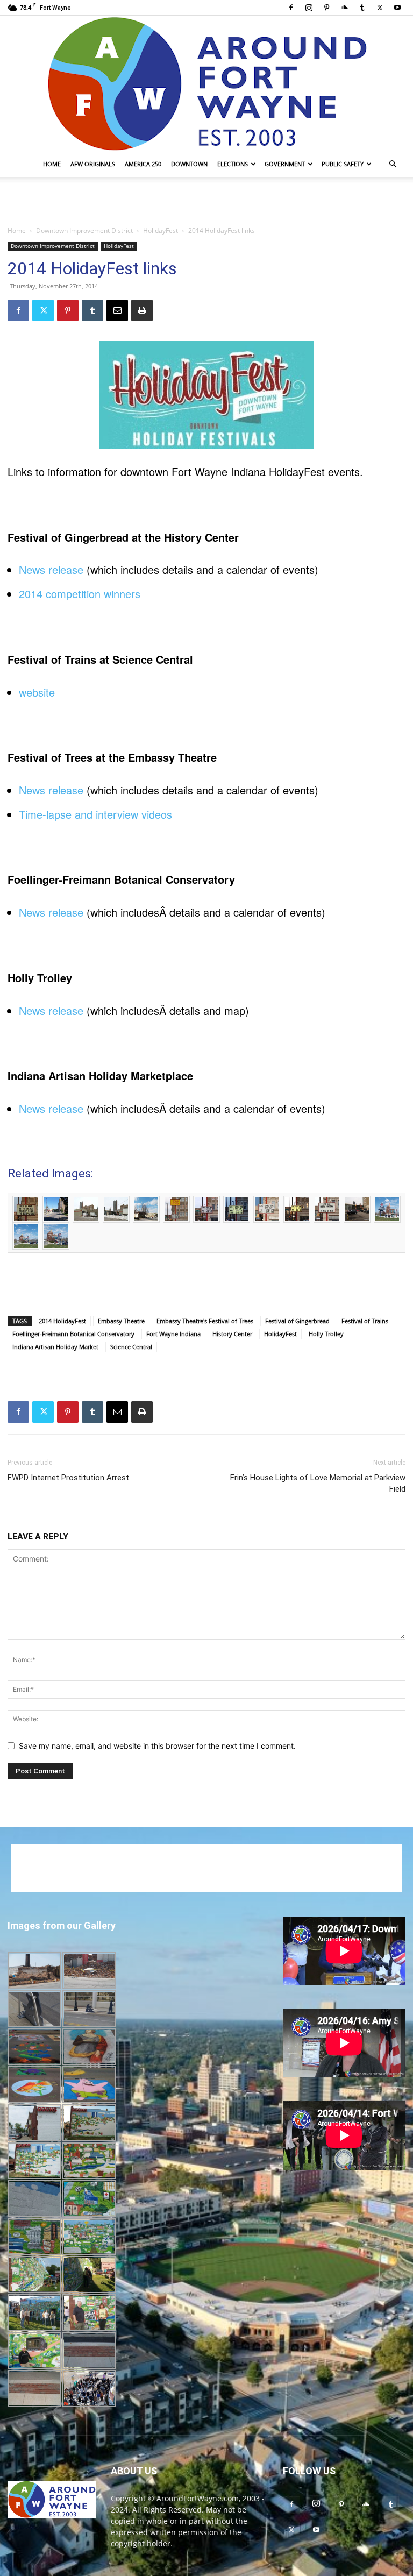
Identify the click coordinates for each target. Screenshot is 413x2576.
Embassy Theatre (121, 1321)
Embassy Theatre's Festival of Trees (205, 1321)
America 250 (143, 164)
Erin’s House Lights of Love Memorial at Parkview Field (318, 1483)
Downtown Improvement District (84, 230)
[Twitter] (380, 8)
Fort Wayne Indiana (173, 1334)
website (37, 692)
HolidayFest (161, 230)
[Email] (117, 310)
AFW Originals (93, 164)
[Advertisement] (206, 201)
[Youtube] (397, 8)
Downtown (189, 164)
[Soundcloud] (344, 8)
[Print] (142, 310)
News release (51, 569)
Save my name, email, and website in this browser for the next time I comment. (157, 1746)
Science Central (131, 1347)
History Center (232, 1334)
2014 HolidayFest (62, 1321)
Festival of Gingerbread (297, 1321)
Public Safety (343, 164)
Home (52, 164)
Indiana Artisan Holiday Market (55, 1347)
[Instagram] (309, 8)
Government (285, 164)
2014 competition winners (80, 594)
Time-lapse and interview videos (95, 814)
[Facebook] (291, 8)
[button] (393, 164)
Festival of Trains (365, 1321)
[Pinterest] (326, 8)
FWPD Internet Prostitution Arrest (68, 1478)
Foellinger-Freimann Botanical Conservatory (73, 1334)
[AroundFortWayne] (206, 83)
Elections (233, 164)
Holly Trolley (326, 1334)
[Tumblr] (362, 8)
